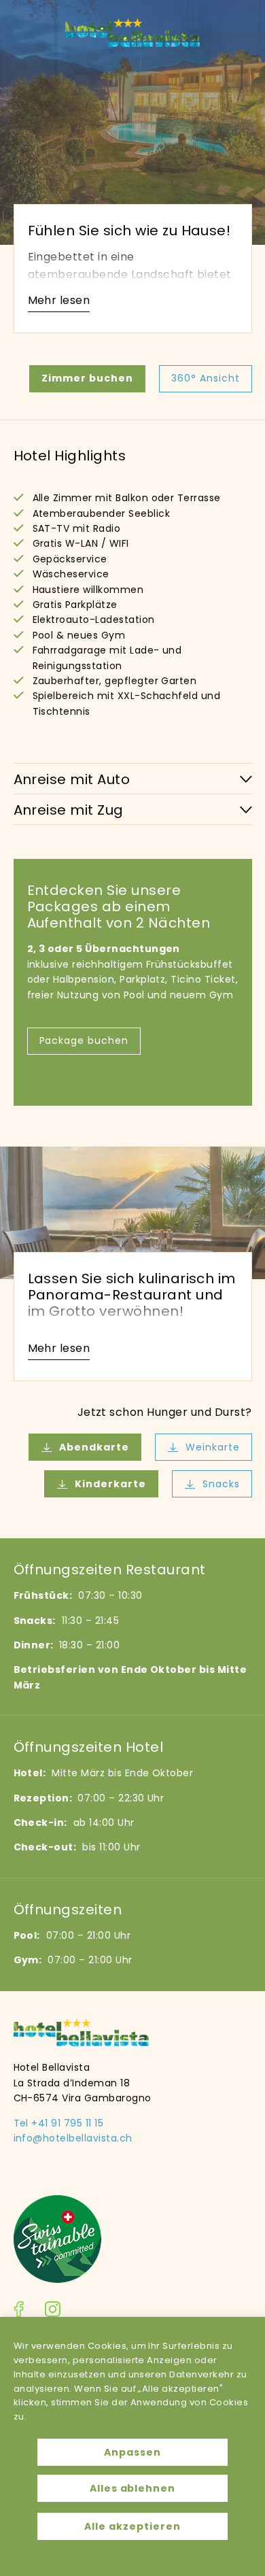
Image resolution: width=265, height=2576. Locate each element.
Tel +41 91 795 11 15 (59, 2123)
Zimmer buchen (87, 378)
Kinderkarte (110, 1484)
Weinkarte (213, 1447)
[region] (132, 2446)
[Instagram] (52, 2311)
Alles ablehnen (133, 2488)
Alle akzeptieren (132, 2526)
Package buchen (84, 1040)
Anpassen (132, 2452)
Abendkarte (94, 1447)
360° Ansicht (206, 378)
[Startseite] (132, 43)
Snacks (221, 1484)
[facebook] (19, 2311)
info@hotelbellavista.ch (73, 2138)
